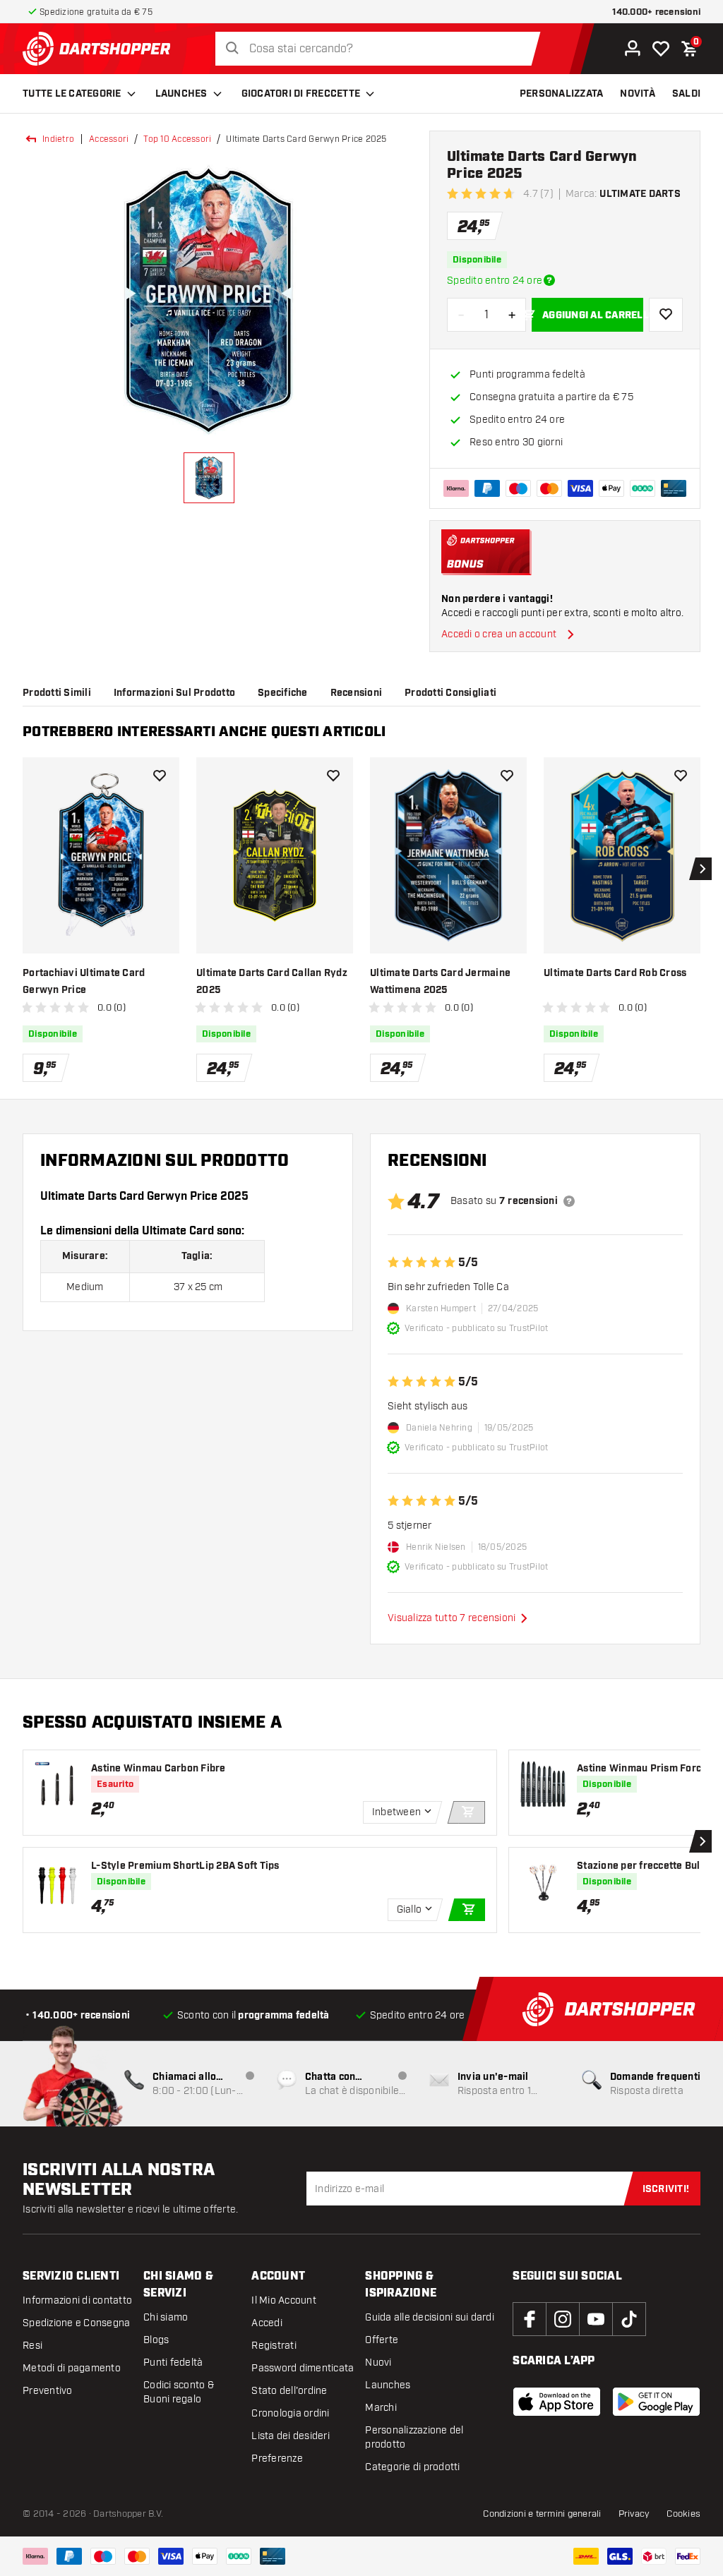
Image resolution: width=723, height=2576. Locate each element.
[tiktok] (629, 2319)
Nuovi (378, 2363)
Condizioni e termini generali (542, 2514)
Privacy (634, 2514)
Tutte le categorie (72, 94)
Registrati (274, 2346)
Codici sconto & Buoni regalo (179, 2392)
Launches (181, 94)
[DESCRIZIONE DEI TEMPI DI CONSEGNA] (549, 280)
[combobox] (382, 49)
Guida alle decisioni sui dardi (430, 2317)
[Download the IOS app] (557, 2402)
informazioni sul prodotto (174, 693)
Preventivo (48, 2391)
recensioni (357, 693)
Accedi (267, 2323)
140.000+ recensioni (656, 12)
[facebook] (530, 2319)
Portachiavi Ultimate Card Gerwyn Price (84, 982)
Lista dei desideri (291, 2436)
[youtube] (596, 2319)
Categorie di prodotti (412, 2467)
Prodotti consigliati (450, 693)
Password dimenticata (303, 2368)
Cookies (683, 2514)
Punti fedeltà (173, 2363)
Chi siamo (166, 2317)
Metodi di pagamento (72, 2368)
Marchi (381, 2408)
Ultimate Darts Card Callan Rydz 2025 (272, 982)
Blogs (156, 2340)
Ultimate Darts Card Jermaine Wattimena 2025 (440, 982)
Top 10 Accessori (177, 139)
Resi (32, 2346)
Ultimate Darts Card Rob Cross (615, 973)
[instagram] (563, 2319)
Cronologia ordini (290, 2413)
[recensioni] (569, 1201)
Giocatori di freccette (301, 94)
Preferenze (277, 2458)
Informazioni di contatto (77, 2300)
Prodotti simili (57, 693)
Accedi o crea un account (499, 634)
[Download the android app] (656, 2402)
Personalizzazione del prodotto (414, 2437)
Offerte (382, 2340)
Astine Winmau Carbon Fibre (159, 1769)
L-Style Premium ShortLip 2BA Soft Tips (185, 1866)
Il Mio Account (284, 2300)
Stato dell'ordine (289, 2391)
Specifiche (283, 693)
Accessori (109, 139)
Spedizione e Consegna (76, 2323)
